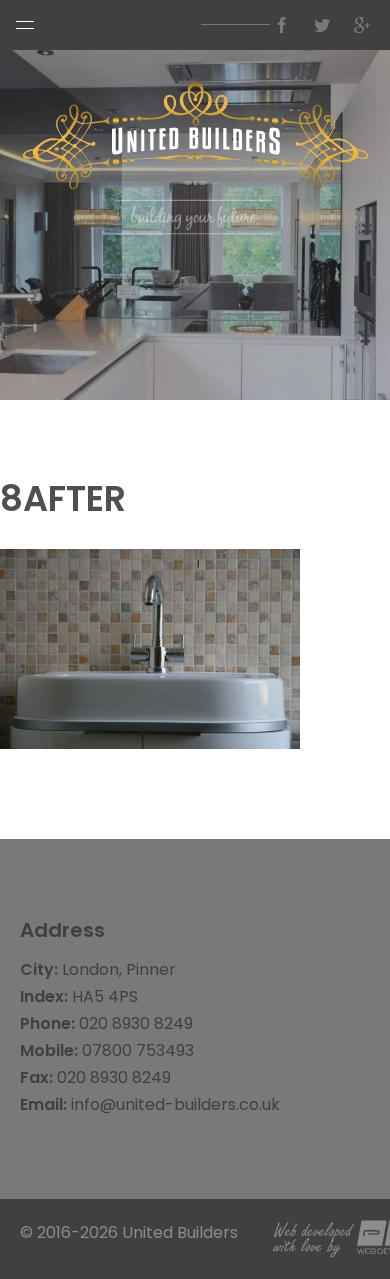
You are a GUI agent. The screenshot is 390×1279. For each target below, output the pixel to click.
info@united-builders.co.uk (175, 1104)
